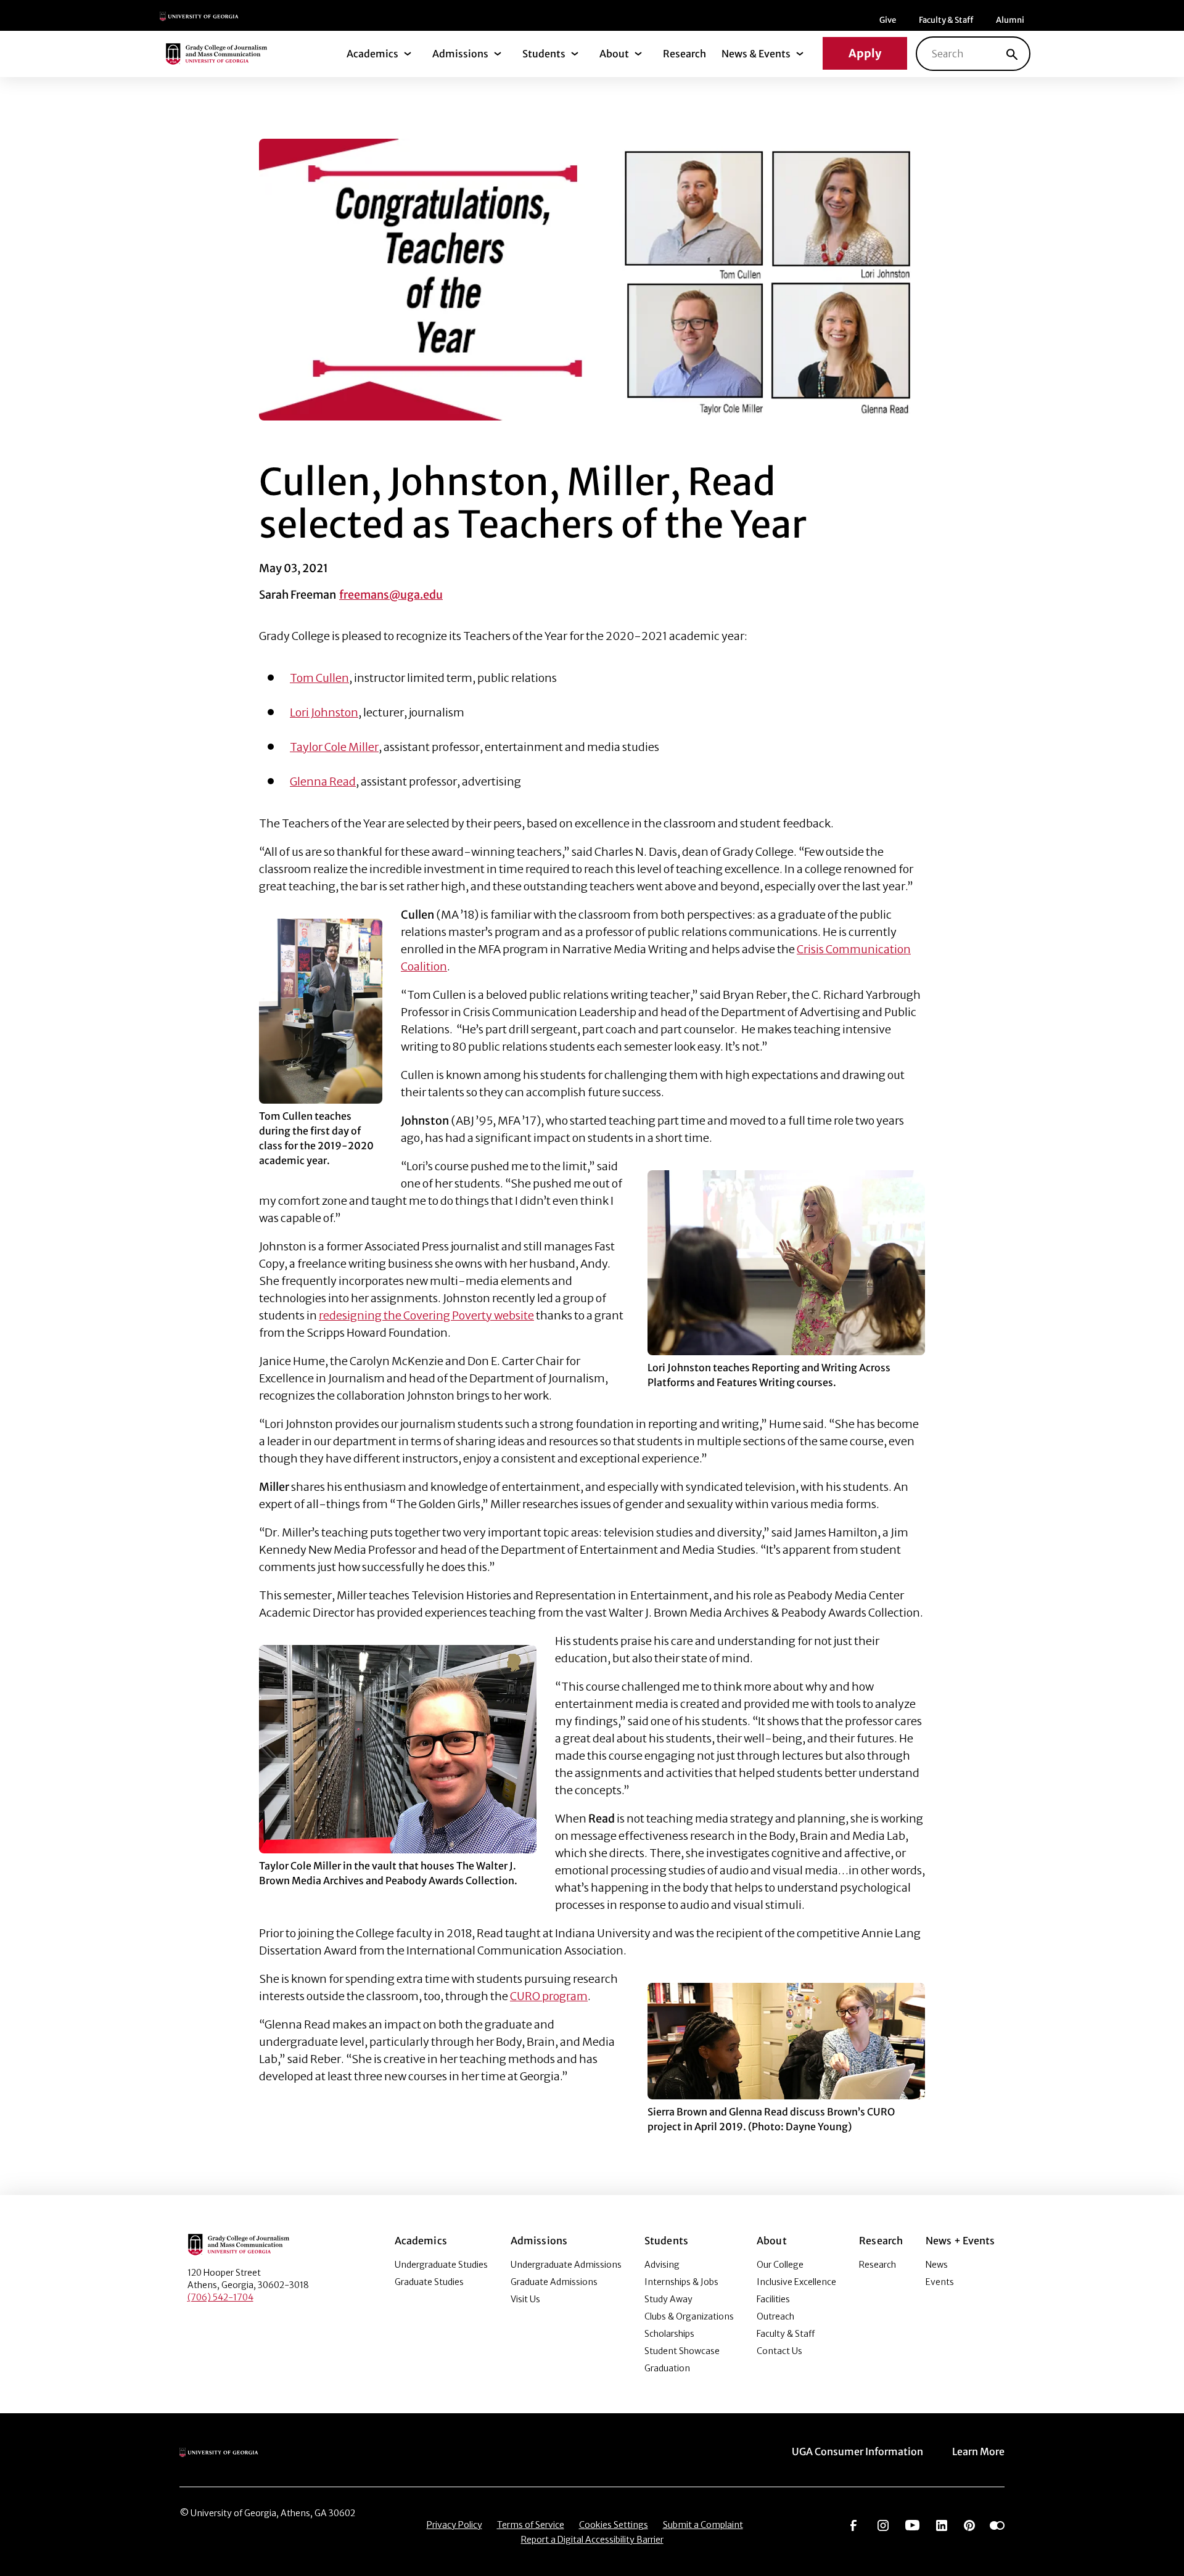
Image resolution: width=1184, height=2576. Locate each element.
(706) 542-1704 (220, 2297)
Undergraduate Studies (441, 2265)
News (937, 2265)
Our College (780, 2265)
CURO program (549, 1996)
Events (940, 2282)
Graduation (667, 2368)
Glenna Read (323, 781)
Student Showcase (682, 2351)
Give (888, 20)
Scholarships (669, 2334)
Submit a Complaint (703, 2525)
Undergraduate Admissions (566, 2265)
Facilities (773, 2299)
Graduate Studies (429, 2282)
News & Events (756, 54)
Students (544, 54)
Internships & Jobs (681, 2282)
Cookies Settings (614, 2525)
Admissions (460, 54)
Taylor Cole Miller (334, 747)
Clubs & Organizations (689, 2316)
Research (684, 54)
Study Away (668, 2299)
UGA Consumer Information (857, 2451)
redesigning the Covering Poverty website (426, 1315)
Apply (865, 53)
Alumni (1010, 20)
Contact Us (779, 2351)
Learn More (978, 2451)
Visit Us (525, 2299)
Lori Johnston (324, 712)
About (614, 54)
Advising (662, 2265)
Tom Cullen (319, 678)
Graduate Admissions (554, 2282)
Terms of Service (531, 2525)
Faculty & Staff (946, 20)
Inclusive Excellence (796, 2282)
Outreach (775, 2316)
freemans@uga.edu (391, 595)
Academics (372, 54)
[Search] (1012, 54)
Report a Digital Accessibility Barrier (592, 2540)
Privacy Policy (454, 2525)
